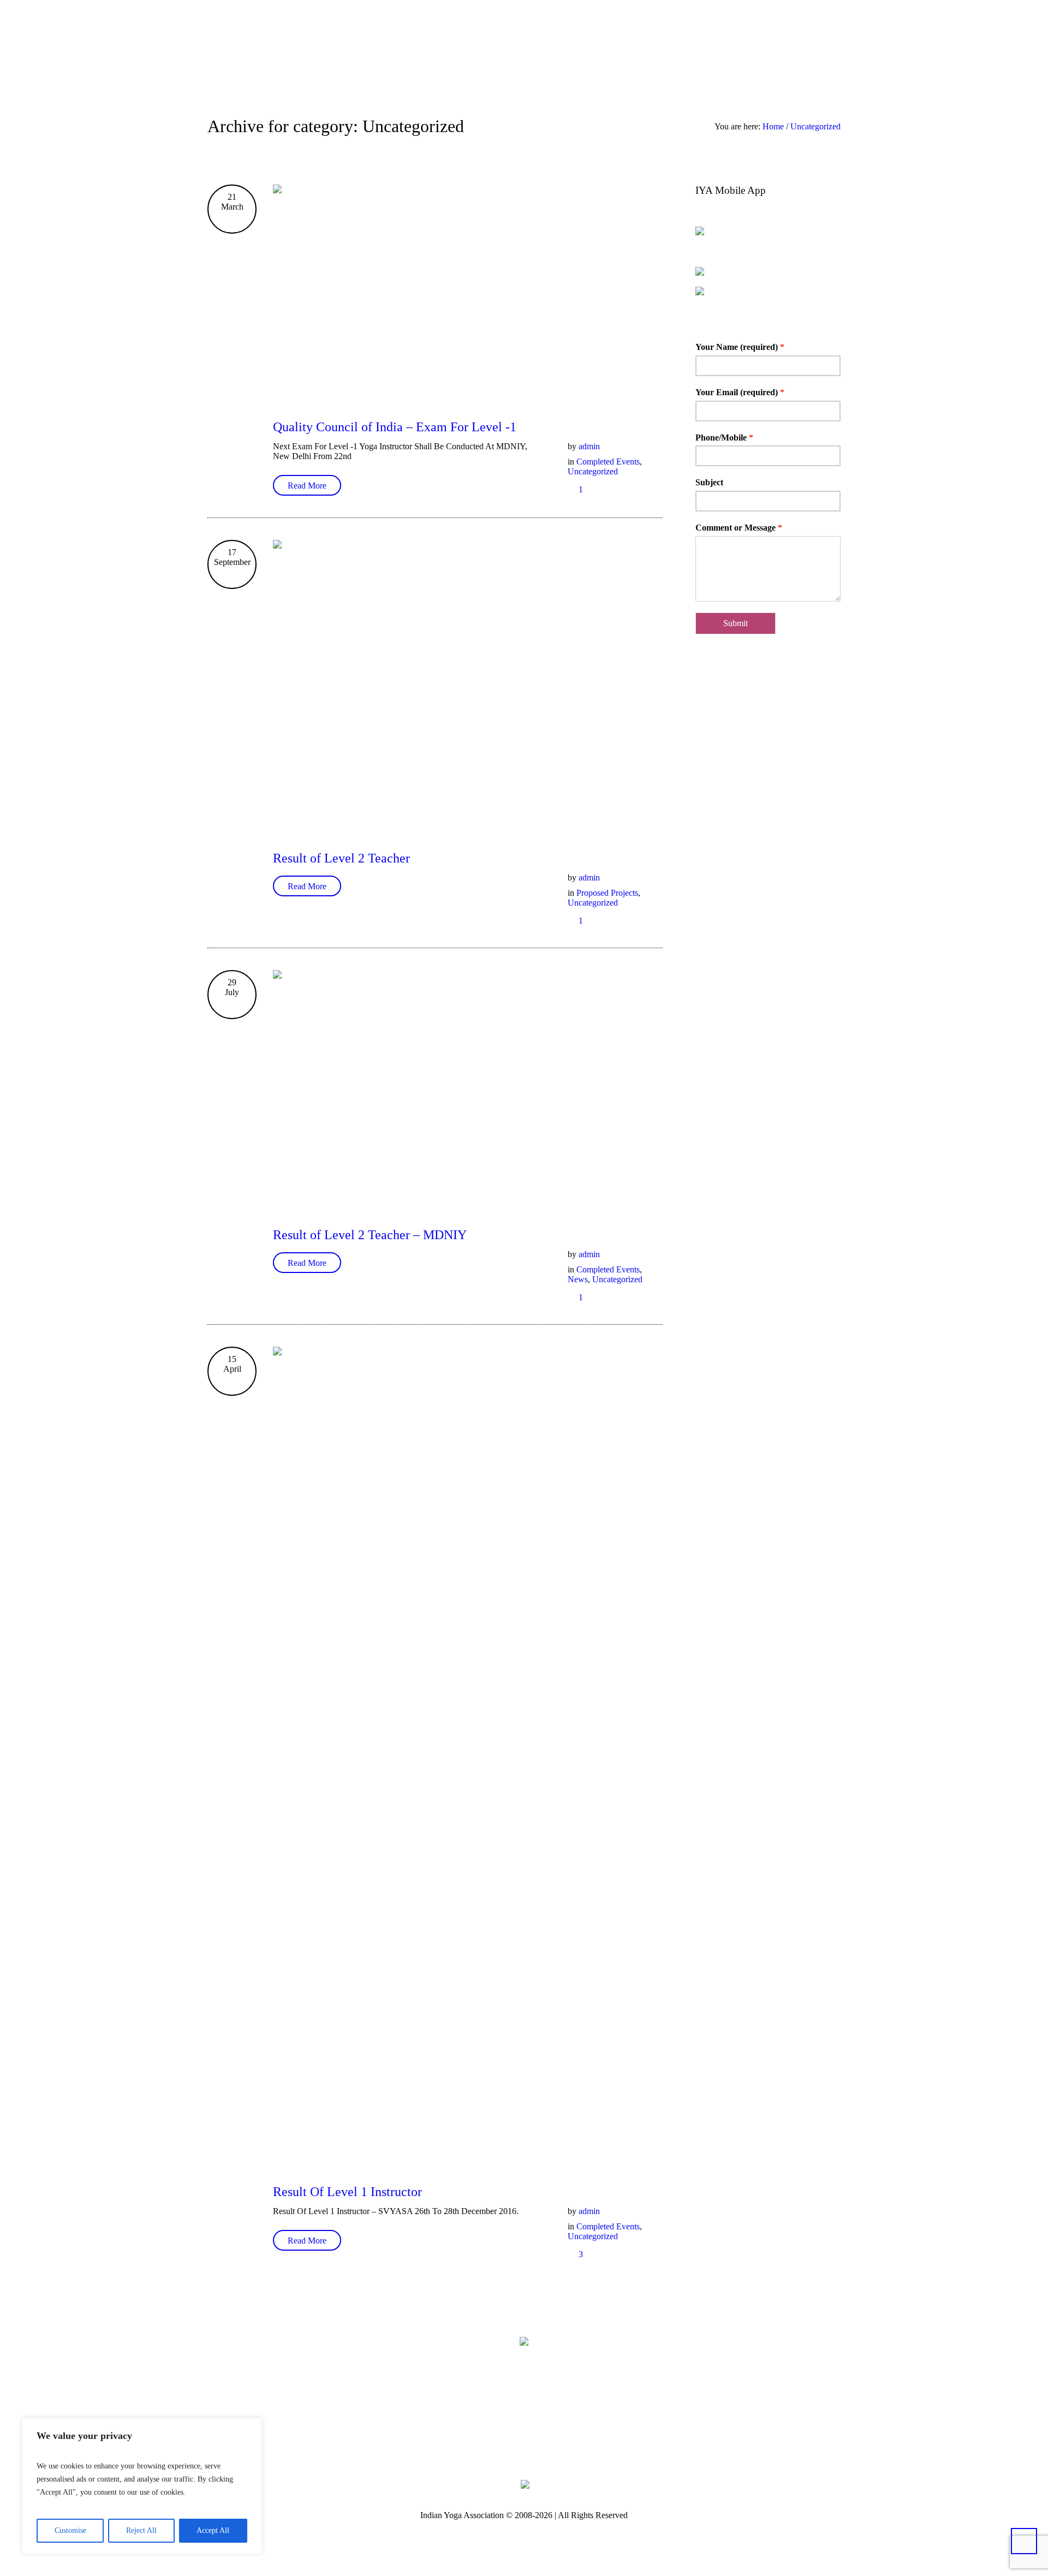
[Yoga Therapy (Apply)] (808, 40)
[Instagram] (543, 2426)
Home (773, 126)
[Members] (775, 40)
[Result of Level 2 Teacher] (468, 686)
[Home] (742, 40)
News (578, 1279)
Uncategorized (815, 126)
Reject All (141, 2530)
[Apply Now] (824, 40)
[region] (142, 2486)
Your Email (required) (740, 392)
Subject (709, 482)
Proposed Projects (607, 893)
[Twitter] (509, 2426)
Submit (736, 623)
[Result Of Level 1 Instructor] (468, 1756)
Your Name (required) (740, 347)
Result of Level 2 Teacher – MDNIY (370, 1235)
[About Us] (759, 40)
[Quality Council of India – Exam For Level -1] (468, 293)
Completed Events (608, 462)
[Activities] (791, 40)
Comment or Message (739, 528)
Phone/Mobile (724, 438)
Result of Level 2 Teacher (341, 858)
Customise (70, 2530)
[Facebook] (476, 2426)
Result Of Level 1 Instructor (347, 2192)
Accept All (213, 2530)
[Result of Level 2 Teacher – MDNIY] (468, 1089)
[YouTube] (576, 2426)
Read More (307, 486)
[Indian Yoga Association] (524, 2341)
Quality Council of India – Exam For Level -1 (395, 427)
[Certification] (836, 40)
